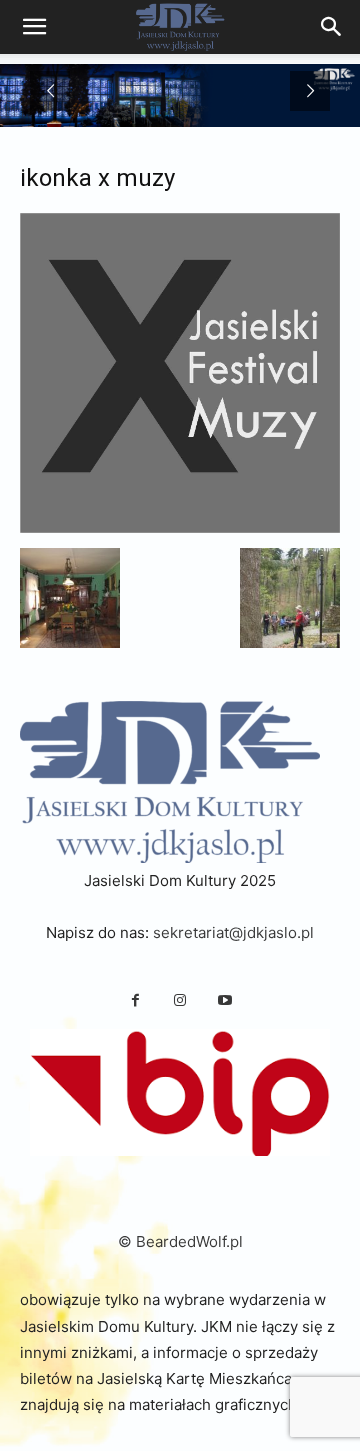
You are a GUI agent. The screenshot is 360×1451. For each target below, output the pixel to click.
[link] (332, 27)
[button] (70, 598)
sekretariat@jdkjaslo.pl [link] (233, 932)
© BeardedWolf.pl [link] (180, 1241)
